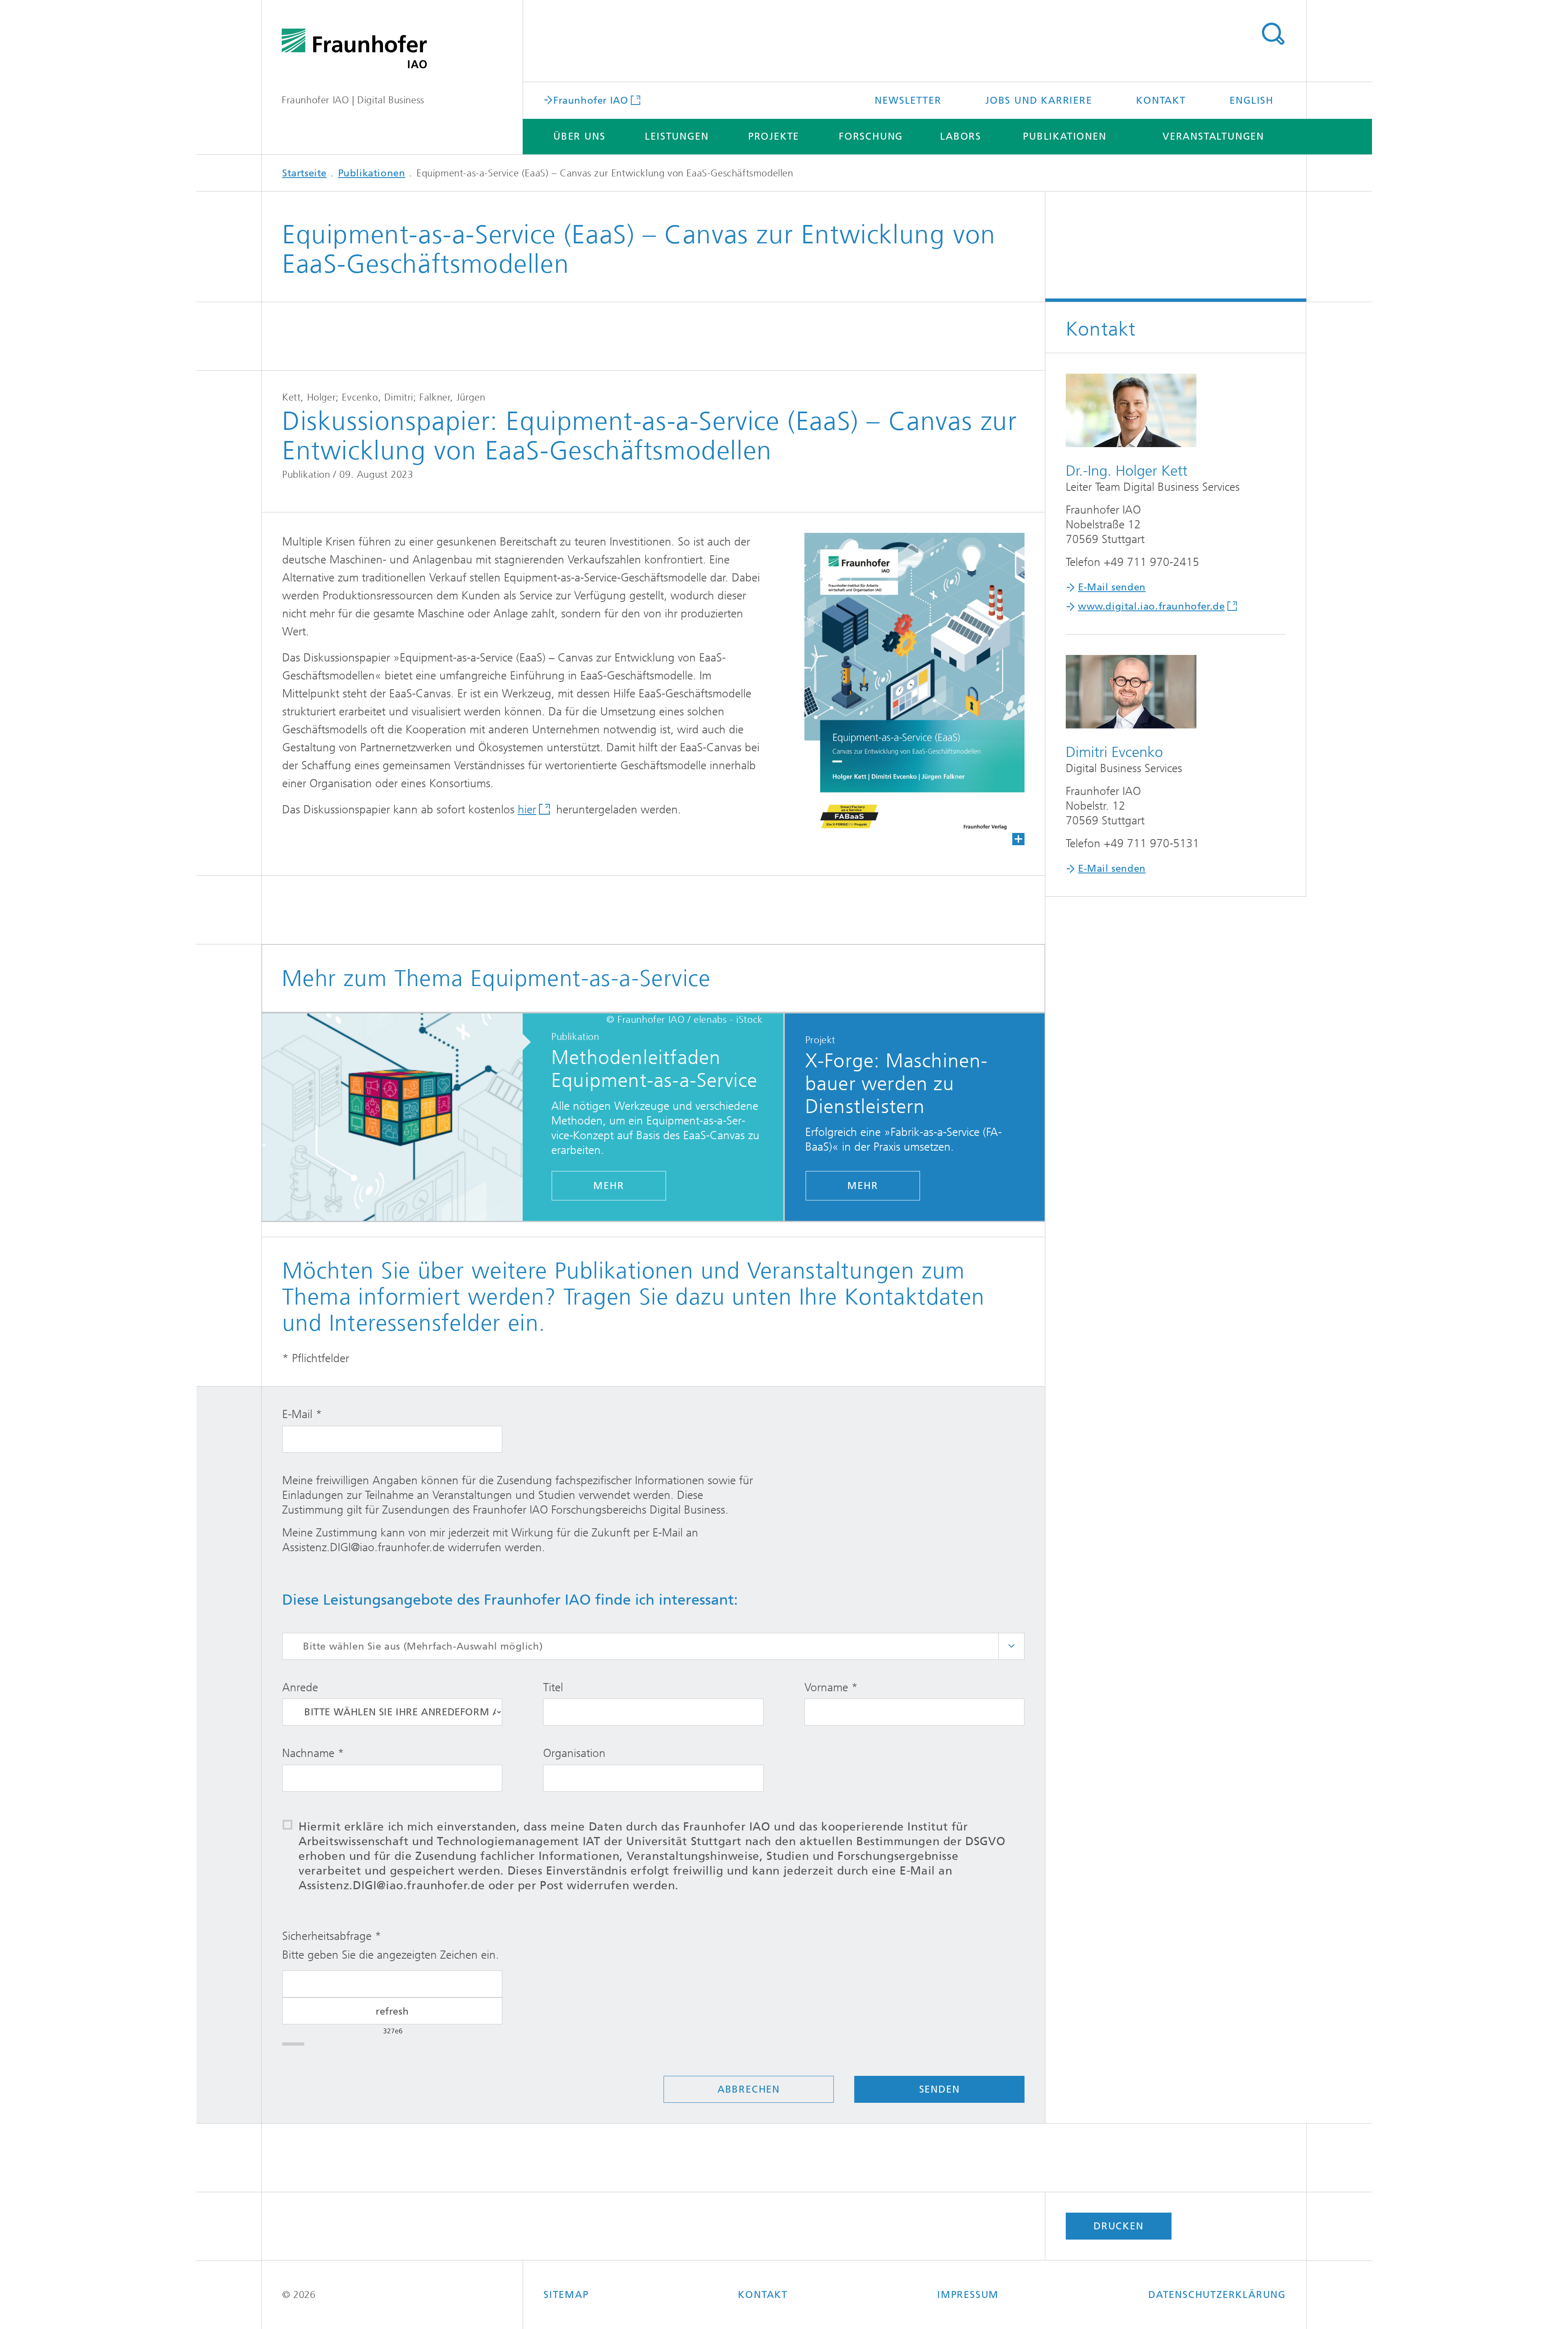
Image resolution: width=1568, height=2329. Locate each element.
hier (527, 809)
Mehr (609, 1186)
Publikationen (1065, 136)
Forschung (871, 136)
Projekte (774, 136)
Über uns (579, 136)
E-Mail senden (1112, 587)
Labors (961, 136)
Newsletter (908, 100)
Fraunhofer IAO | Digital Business (353, 100)
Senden (940, 2089)
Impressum (968, 2295)
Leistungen (677, 136)
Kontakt (1161, 100)
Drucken (1119, 2226)
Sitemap (566, 2295)
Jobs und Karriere (1039, 100)
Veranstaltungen (1213, 136)
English (1252, 100)
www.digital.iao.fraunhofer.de (1151, 606)
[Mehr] (401, 1118)
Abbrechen (749, 2089)
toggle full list (1011, 1646)
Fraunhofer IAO (591, 100)
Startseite (304, 173)
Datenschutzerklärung (1217, 2295)
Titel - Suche (1273, 34)
